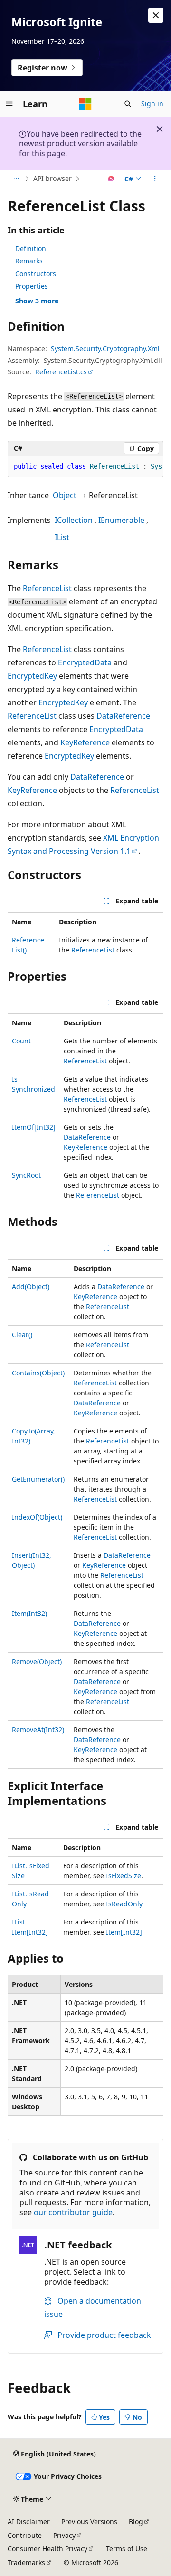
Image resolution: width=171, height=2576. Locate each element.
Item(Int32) (29, 1613)
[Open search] (128, 104)
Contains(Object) (38, 1373)
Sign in (152, 104)
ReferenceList (47, 588)
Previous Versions (89, 2521)
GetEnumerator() (38, 1479)
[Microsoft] (85, 104)
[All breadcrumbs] (16, 179)
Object (65, 495)
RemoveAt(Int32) (38, 1729)
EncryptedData (85, 662)
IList (62, 537)
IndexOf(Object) (37, 1517)
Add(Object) (31, 1287)
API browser (52, 178)
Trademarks (26, 2562)
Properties (32, 286)
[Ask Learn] (111, 179)
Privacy (64, 2535)
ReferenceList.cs (61, 372)
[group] (85, 467)
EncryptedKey (32, 676)
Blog (136, 2521)
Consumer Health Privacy (47, 2549)
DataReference (123, 716)
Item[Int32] (124, 1932)
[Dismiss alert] (156, 15)
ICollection (74, 520)
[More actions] (155, 179)
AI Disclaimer (29, 2521)
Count (21, 1041)
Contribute (25, 2535)
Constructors (36, 274)
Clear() (22, 1335)
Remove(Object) (37, 1661)
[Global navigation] (9, 104)
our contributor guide (73, 2212)
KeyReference (85, 742)
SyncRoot (26, 1175)
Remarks (29, 261)
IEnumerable (121, 520)
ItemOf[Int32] (34, 1127)
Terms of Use (127, 2549)
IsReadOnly (124, 1904)
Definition (31, 248)
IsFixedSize (123, 1876)
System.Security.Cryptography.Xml (105, 348)
